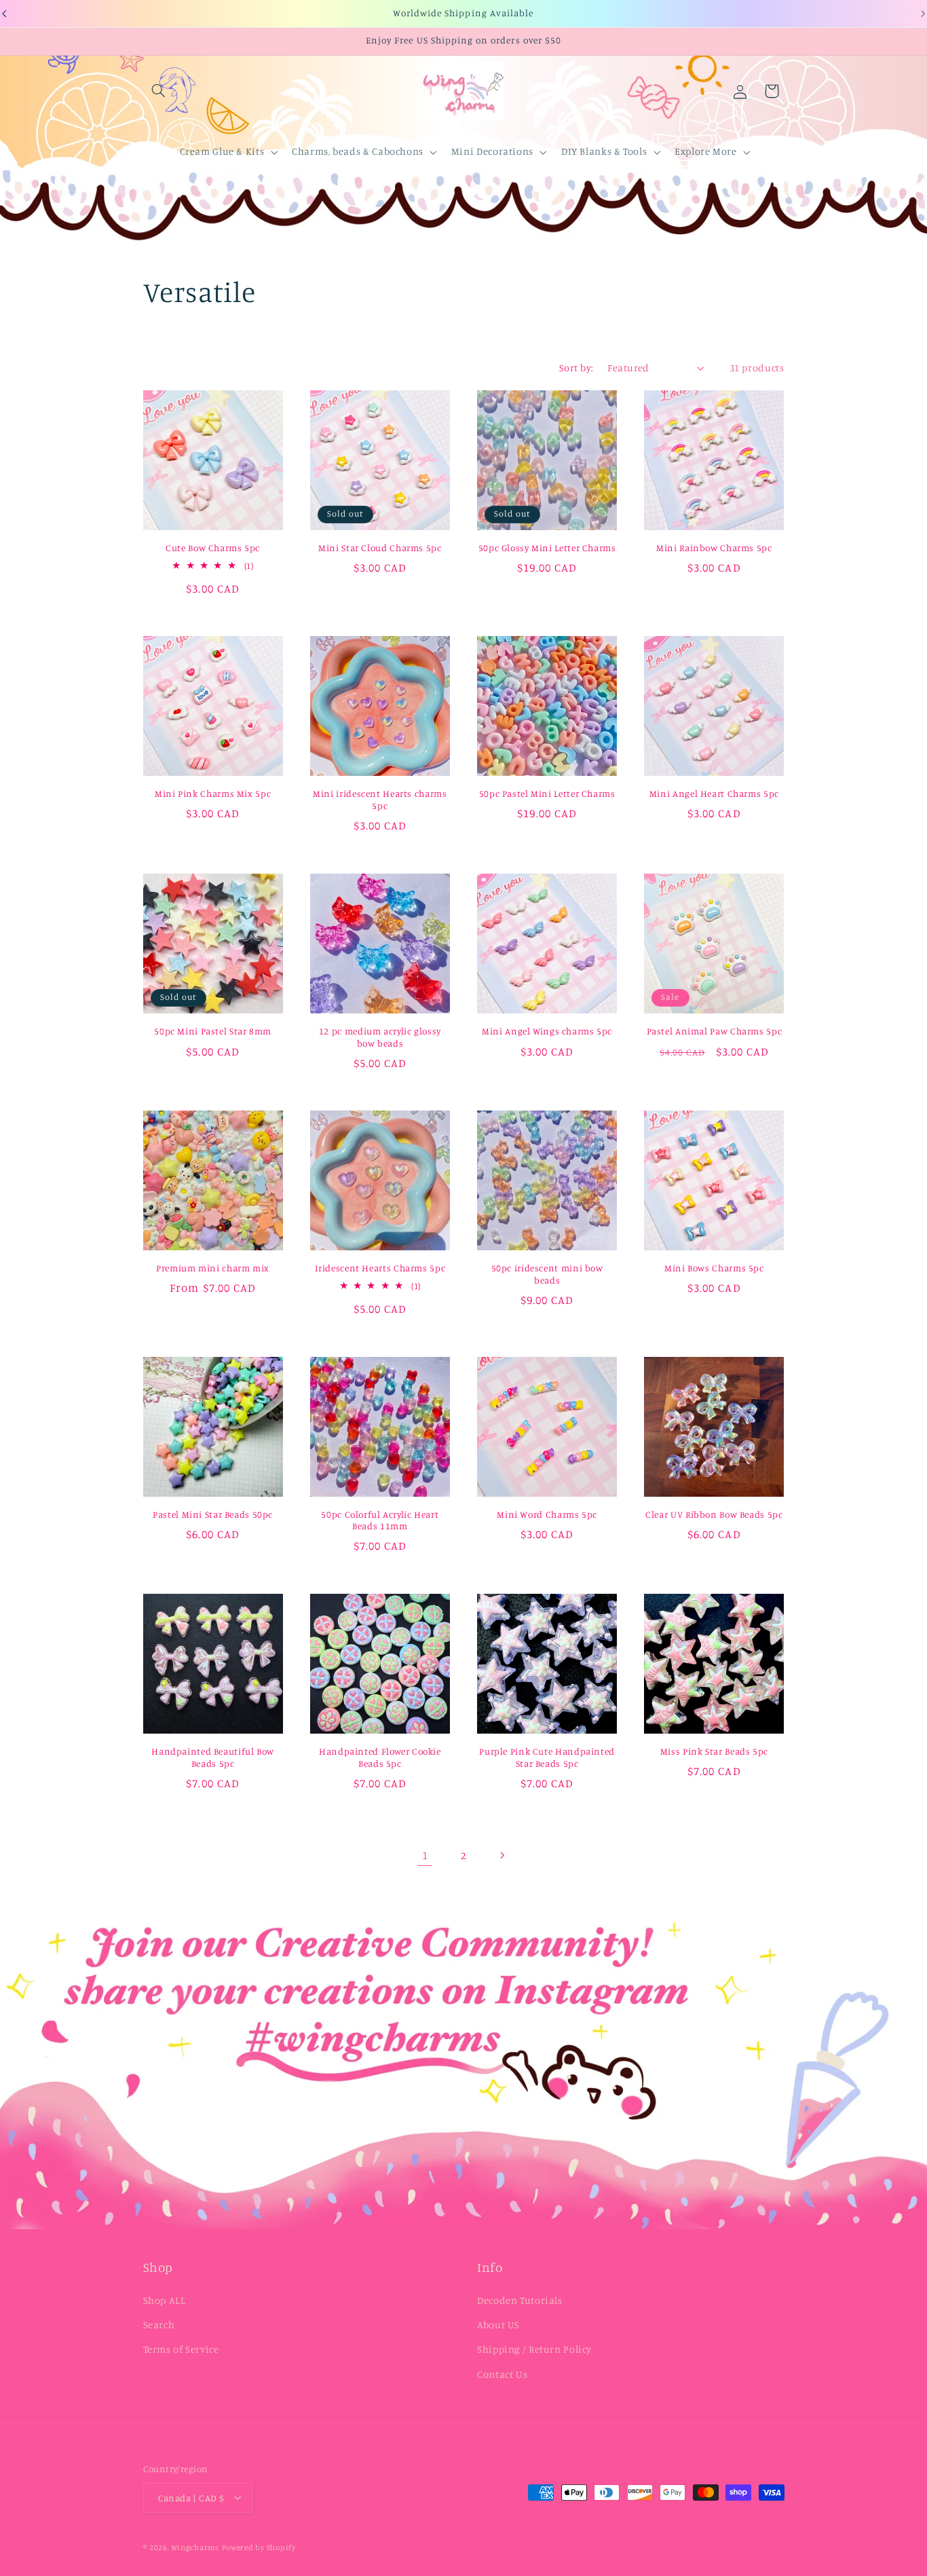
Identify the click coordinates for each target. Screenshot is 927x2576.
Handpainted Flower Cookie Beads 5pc (380, 1758)
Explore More (706, 151)
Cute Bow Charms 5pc (213, 548)
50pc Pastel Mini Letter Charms (547, 794)
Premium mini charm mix (213, 1268)
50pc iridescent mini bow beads (547, 1274)
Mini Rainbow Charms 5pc (714, 548)
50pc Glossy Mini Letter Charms (547, 548)
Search (159, 2325)
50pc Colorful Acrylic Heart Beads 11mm (380, 1520)
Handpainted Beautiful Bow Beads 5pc (213, 1758)
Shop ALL (165, 2300)
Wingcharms (195, 2547)
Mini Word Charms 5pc (547, 1514)
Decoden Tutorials (520, 2300)
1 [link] (425, 1855)
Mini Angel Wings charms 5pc (547, 1031)
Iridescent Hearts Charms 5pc (380, 1268)
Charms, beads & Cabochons (358, 151)
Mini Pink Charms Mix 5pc (213, 794)
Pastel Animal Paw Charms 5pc (715, 1031)
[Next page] (502, 1855)
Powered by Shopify (259, 2547)
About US (498, 2325)
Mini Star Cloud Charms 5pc (380, 548)
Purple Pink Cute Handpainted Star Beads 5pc (547, 1758)
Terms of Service (181, 2350)
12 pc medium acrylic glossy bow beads (380, 1037)
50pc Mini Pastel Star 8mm (213, 1031)
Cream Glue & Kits (222, 151)
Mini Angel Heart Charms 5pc (714, 794)
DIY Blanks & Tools (604, 151)
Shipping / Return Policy (534, 2350)
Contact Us (502, 2374)
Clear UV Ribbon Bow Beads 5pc (714, 1514)
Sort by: (576, 368)
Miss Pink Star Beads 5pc (714, 1752)
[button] (159, 91)
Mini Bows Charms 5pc (714, 1268)
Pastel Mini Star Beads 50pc (213, 1514)
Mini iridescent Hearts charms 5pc (380, 800)
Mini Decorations (492, 151)
